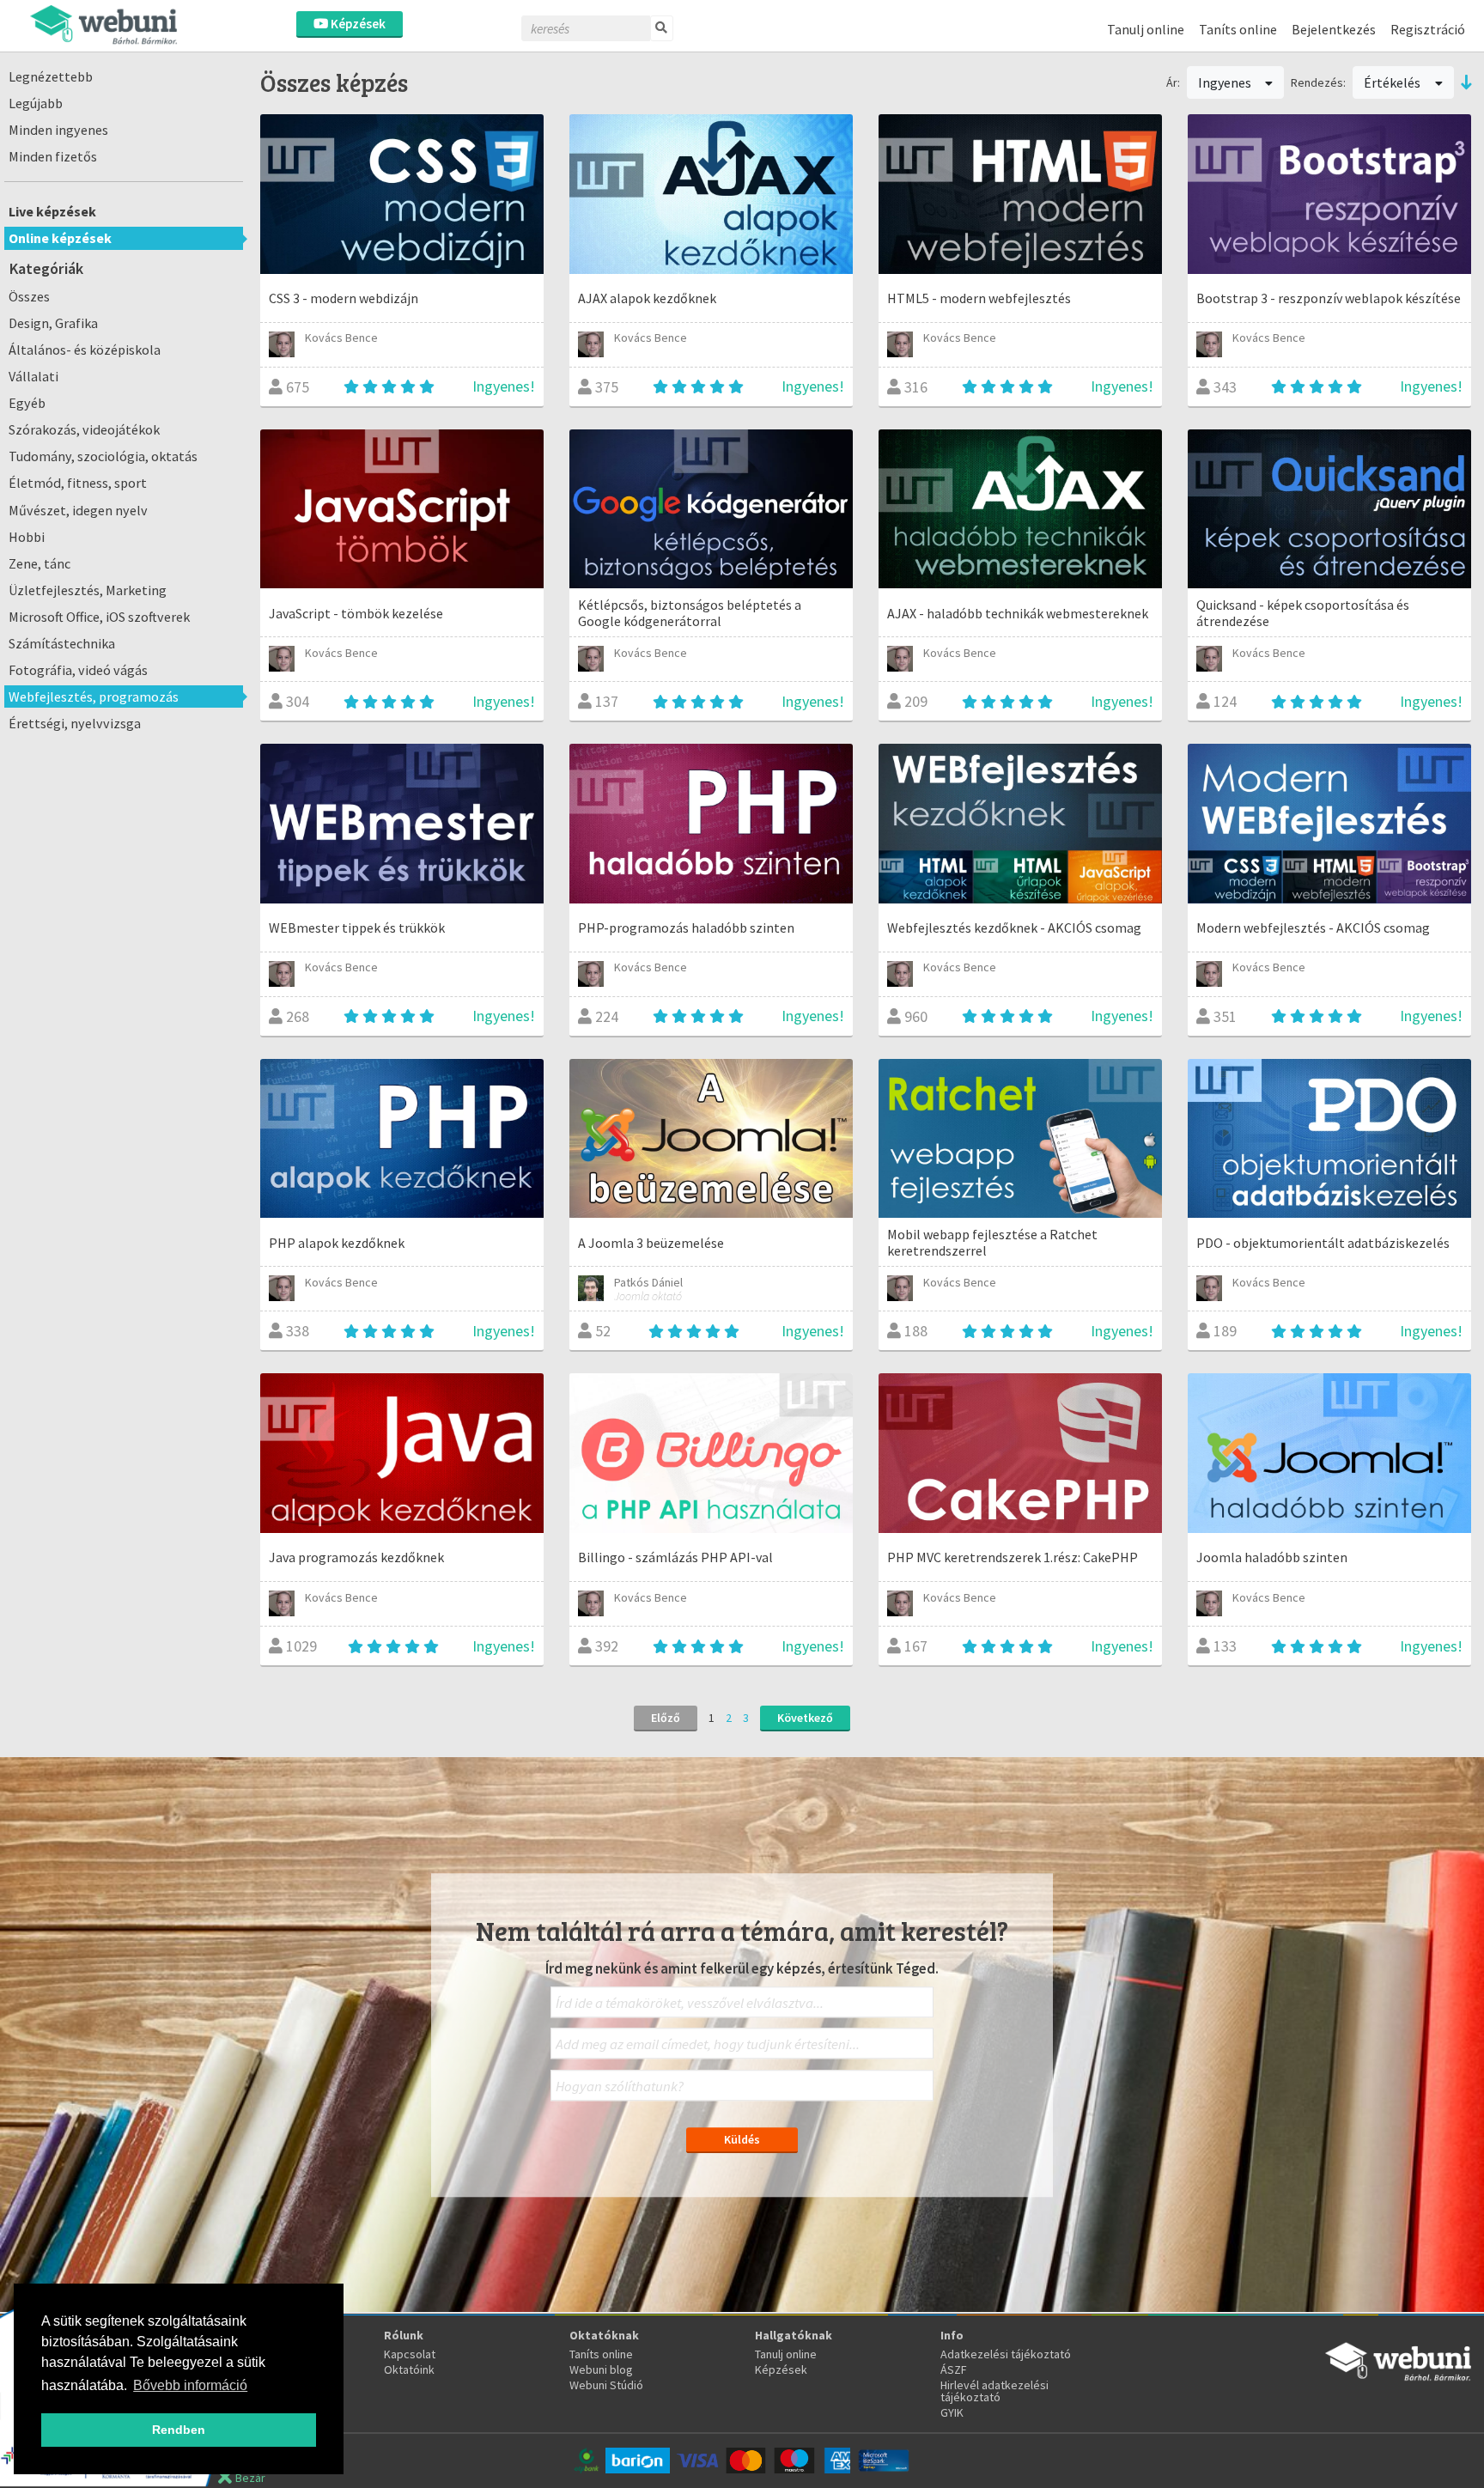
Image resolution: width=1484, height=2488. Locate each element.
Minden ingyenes (58, 130)
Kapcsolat (410, 2354)
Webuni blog (601, 2369)
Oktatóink (409, 2369)
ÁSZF (954, 2369)
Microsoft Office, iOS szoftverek (99, 617)
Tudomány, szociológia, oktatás (103, 456)
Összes (29, 296)
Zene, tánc (40, 563)
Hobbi (27, 537)
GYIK (952, 2412)
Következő (805, 1718)
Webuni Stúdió (606, 2385)
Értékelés (1393, 82)
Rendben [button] (179, 2430)
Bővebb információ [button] (190, 2385)
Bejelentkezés (1334, 29)
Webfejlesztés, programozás (94, 697)
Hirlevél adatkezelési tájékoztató (994, 2391)
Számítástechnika (62, 643)
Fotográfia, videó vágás (78, 670)
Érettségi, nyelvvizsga (75, 723)
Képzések (357, 24)
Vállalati (33, 376)
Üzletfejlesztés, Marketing (88, 590)
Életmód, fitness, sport (78, 483)
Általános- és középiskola (85, 350)
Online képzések (60, 238)
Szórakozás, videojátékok (84, 429)
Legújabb (36, 103)
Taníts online (1238, 29)
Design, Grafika (53, 323)
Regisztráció (1428, 29)
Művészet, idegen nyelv (78, 510)
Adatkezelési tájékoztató (1006, 2354)
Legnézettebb (51, 76)
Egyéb (27, 403)
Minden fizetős (53, 156)
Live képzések (52, 211)
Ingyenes (1226, 82)
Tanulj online (1146, 29)
